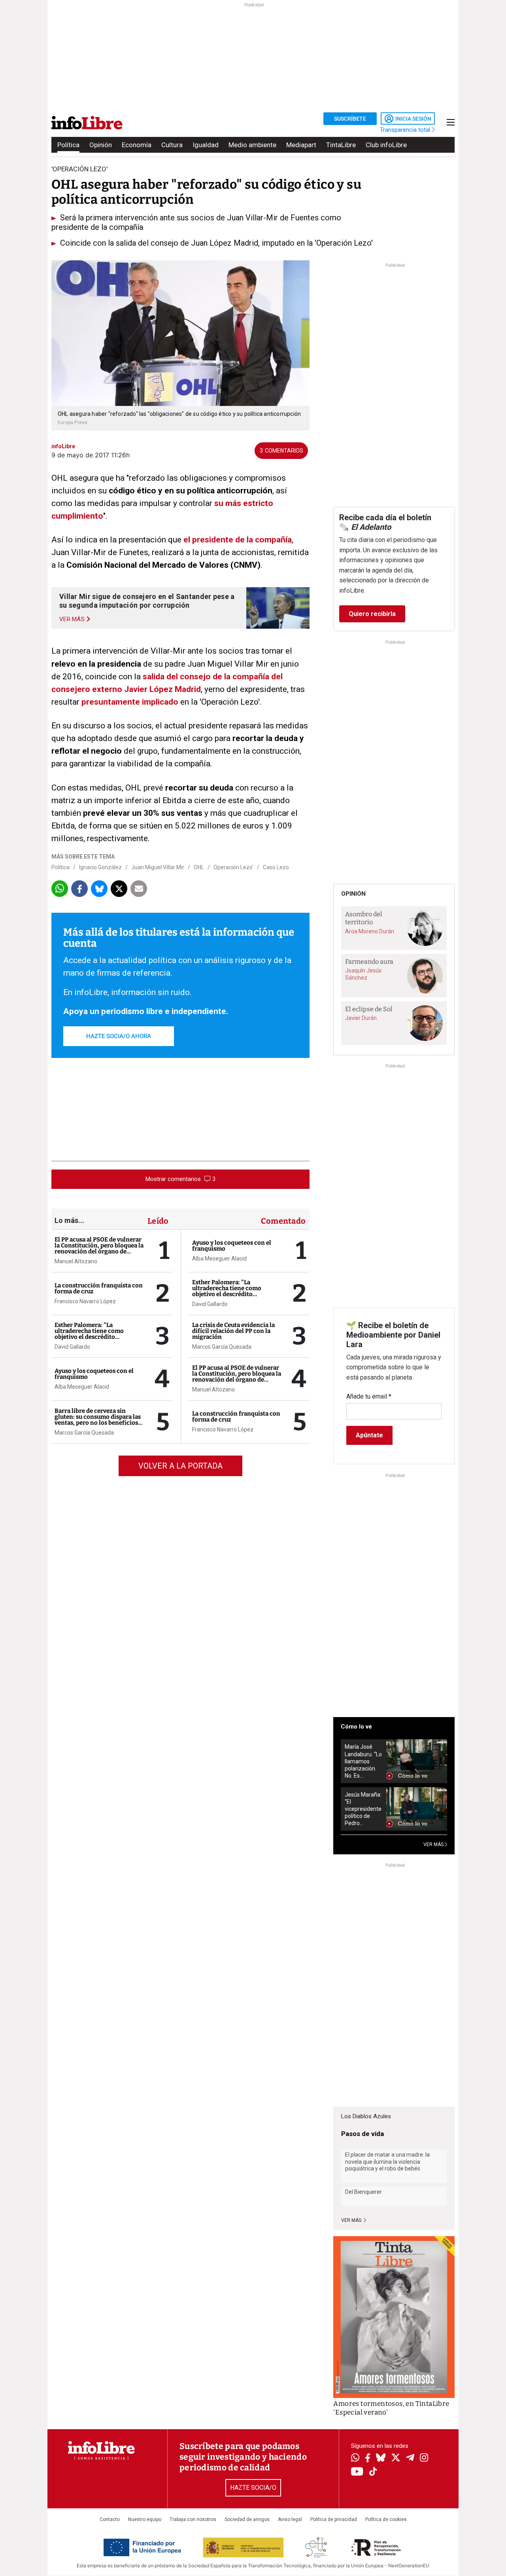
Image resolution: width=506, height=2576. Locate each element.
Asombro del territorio (364, 918)
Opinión (101, 145)
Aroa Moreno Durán (370, 931)
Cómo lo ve (356, 1727)
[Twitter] (396, 2458)
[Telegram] (410, 2458)
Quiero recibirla (372, 614)
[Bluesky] (381, 2458)
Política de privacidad (334, 2519)
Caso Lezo (276, 867)
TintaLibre (341, 145)
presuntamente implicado (130, 702)
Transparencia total (406, 130)
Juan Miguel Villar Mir (158, 867)
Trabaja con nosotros (193, 2519)
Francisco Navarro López (85, 1301)
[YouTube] (357, 2472)
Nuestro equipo (145, 2519)
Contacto (110, 2519)
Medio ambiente (252, 145)
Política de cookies (386, 2519)
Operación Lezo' (233, 867)
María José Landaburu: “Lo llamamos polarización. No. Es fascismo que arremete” (363, 1761)
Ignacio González (100, 867)
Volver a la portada (180, 1466)
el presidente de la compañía (238, 540)
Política (68, 145)
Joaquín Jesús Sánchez (363, 974)
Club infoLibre (386, 145)
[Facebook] (368, 2459)
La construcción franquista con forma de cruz (99, 1288)
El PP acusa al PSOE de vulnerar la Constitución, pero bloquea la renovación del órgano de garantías (99, 1248)
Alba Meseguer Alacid (82, 1387)
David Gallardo (72, 1347)
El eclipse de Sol (369, 1009)
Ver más (352, 2220)
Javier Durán (361, 1018)
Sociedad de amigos (247, 2519)
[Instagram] (424, 2458)
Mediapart (301, 145)
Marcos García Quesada (84, 1433)
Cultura (172, 145)
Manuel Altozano (76, 1261)
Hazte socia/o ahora (119, 1036)
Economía (137, 145)
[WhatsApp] (355, 2458)
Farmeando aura (369, 962)
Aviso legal (290, 2519)
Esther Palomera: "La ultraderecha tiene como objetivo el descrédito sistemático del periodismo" (94, 1334)
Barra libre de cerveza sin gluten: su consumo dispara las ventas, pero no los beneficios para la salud (98, 1420)
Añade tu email (369, 1396)
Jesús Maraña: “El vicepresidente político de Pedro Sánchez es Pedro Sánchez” (363, 1809)
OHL (199, 867)
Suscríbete (350, 119)
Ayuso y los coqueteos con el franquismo (94, 1374)
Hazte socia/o (253, 2488)
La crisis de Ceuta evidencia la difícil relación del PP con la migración (233, 1331)
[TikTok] (373, 2472)
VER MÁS (434, 1844)
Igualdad (206, 145)
